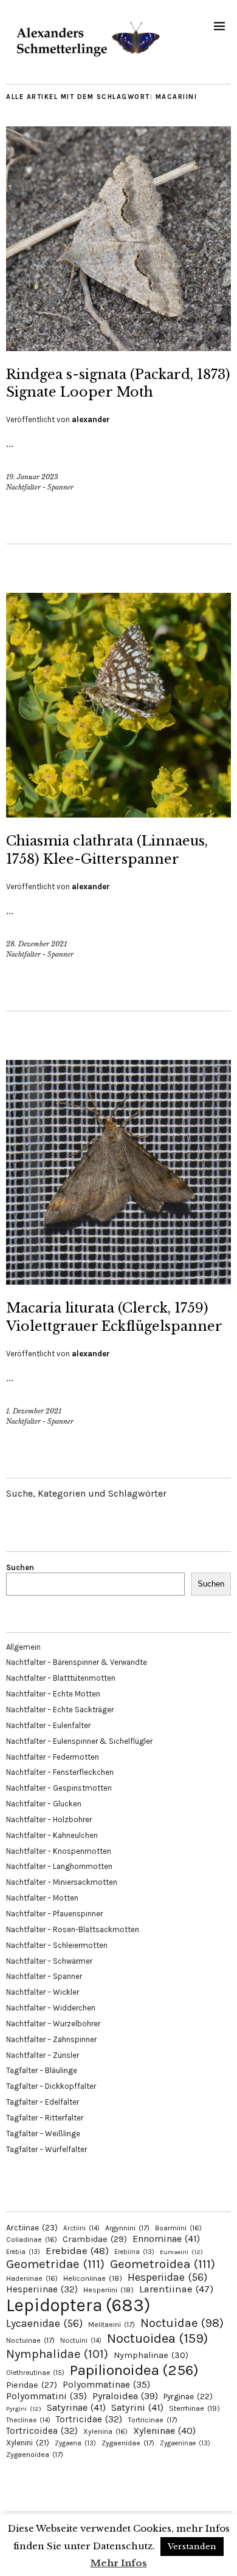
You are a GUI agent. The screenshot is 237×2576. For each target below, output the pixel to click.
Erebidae (77, 2250)
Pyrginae (188, 2397)
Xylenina (105, 2431)
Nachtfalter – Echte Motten (53, 1694)
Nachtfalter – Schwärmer (49, 1961)
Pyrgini (24, 2409)
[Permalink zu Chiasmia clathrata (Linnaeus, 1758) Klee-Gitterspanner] (118, 814)
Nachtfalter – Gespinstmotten (59, 1788)
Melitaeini (112, 2325)
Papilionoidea (134, 2370)
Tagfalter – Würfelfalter (46, 2149)
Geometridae (55, 2264)
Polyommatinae (106, 2385)
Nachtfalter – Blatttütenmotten (61, 1678)
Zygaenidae (128, 2443)
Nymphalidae (57, 2354)
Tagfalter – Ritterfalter (45, 2118)
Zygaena (75, 2443)
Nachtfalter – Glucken (44, 1804)
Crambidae (95, 2239)
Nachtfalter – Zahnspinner (51, 2039)
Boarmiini (178, 2228)
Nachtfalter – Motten (42, 1898)
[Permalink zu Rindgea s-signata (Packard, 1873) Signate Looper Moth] (118, 347)
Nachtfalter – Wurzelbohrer (53, 2024)
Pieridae (32, 2385)
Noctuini (81, 2341)
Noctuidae (182, 2323)
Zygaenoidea (35, 2455)
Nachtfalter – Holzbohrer (49, 1819)
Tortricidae (89, 2419)
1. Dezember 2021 (34, 1411)
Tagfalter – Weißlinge (43, 2134)
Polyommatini (46, 2396)
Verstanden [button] (192, 2547)
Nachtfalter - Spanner (40, 487)
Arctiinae (32, 2228)
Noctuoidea (157, 2338)
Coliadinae (32, 2239)
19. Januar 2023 (32, 477)
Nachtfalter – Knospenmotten (59, 1851)
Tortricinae (153, 2420)
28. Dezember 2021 (36, 944)
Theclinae (28, 2420)
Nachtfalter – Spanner (44, 1976)
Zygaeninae (185, 2443)
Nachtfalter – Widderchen (51, 2008)
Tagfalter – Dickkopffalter (51, 2086)
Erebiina (134, 2252)
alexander (91, 419)
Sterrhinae (194, 2408)
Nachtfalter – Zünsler (43, 2055)
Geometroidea (163, 2264)
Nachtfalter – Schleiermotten (57, 1945)
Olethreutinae (35, 2373)
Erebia (23, 2252)
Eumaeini (181, 2252)
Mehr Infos (119, 2563)
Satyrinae (76, 2407)
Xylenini (28, 2443)
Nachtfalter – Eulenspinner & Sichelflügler (79, 1741)
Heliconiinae (93, 2278)
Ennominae (166, 2239)
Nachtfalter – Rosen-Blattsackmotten (73, 1929)
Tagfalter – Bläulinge (42, 2070)
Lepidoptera (78, 2305)
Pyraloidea (125, 2396)
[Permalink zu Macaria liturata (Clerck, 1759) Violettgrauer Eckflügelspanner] (118, 1281)
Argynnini (127, 2228)
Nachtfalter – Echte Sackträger (60, 1710)
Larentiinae (176, 2289)
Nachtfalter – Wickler (43, 1992)
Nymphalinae (151, 2355)
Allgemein (23, 1647)
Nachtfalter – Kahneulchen (52, 1835)
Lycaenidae (44, 2323)
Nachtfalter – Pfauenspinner (54, 1914)
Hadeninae (32, 2278)
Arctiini (81, 2228)
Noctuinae (30, 2340)
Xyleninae (164, 2431)
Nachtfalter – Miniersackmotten (62, 1882)
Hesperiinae (42, 2289)
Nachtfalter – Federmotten (53, 1757)
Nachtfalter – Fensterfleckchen (60, 1772)
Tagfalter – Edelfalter (43, 2102)
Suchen (20, 1567)
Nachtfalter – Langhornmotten (59, 1866)
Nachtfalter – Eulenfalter (48, 1725)
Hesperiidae (167, 2277)
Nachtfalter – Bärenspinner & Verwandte (77, 1662)
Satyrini (137, 2407)
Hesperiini (108, 2290)
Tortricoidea (42, 2431)
